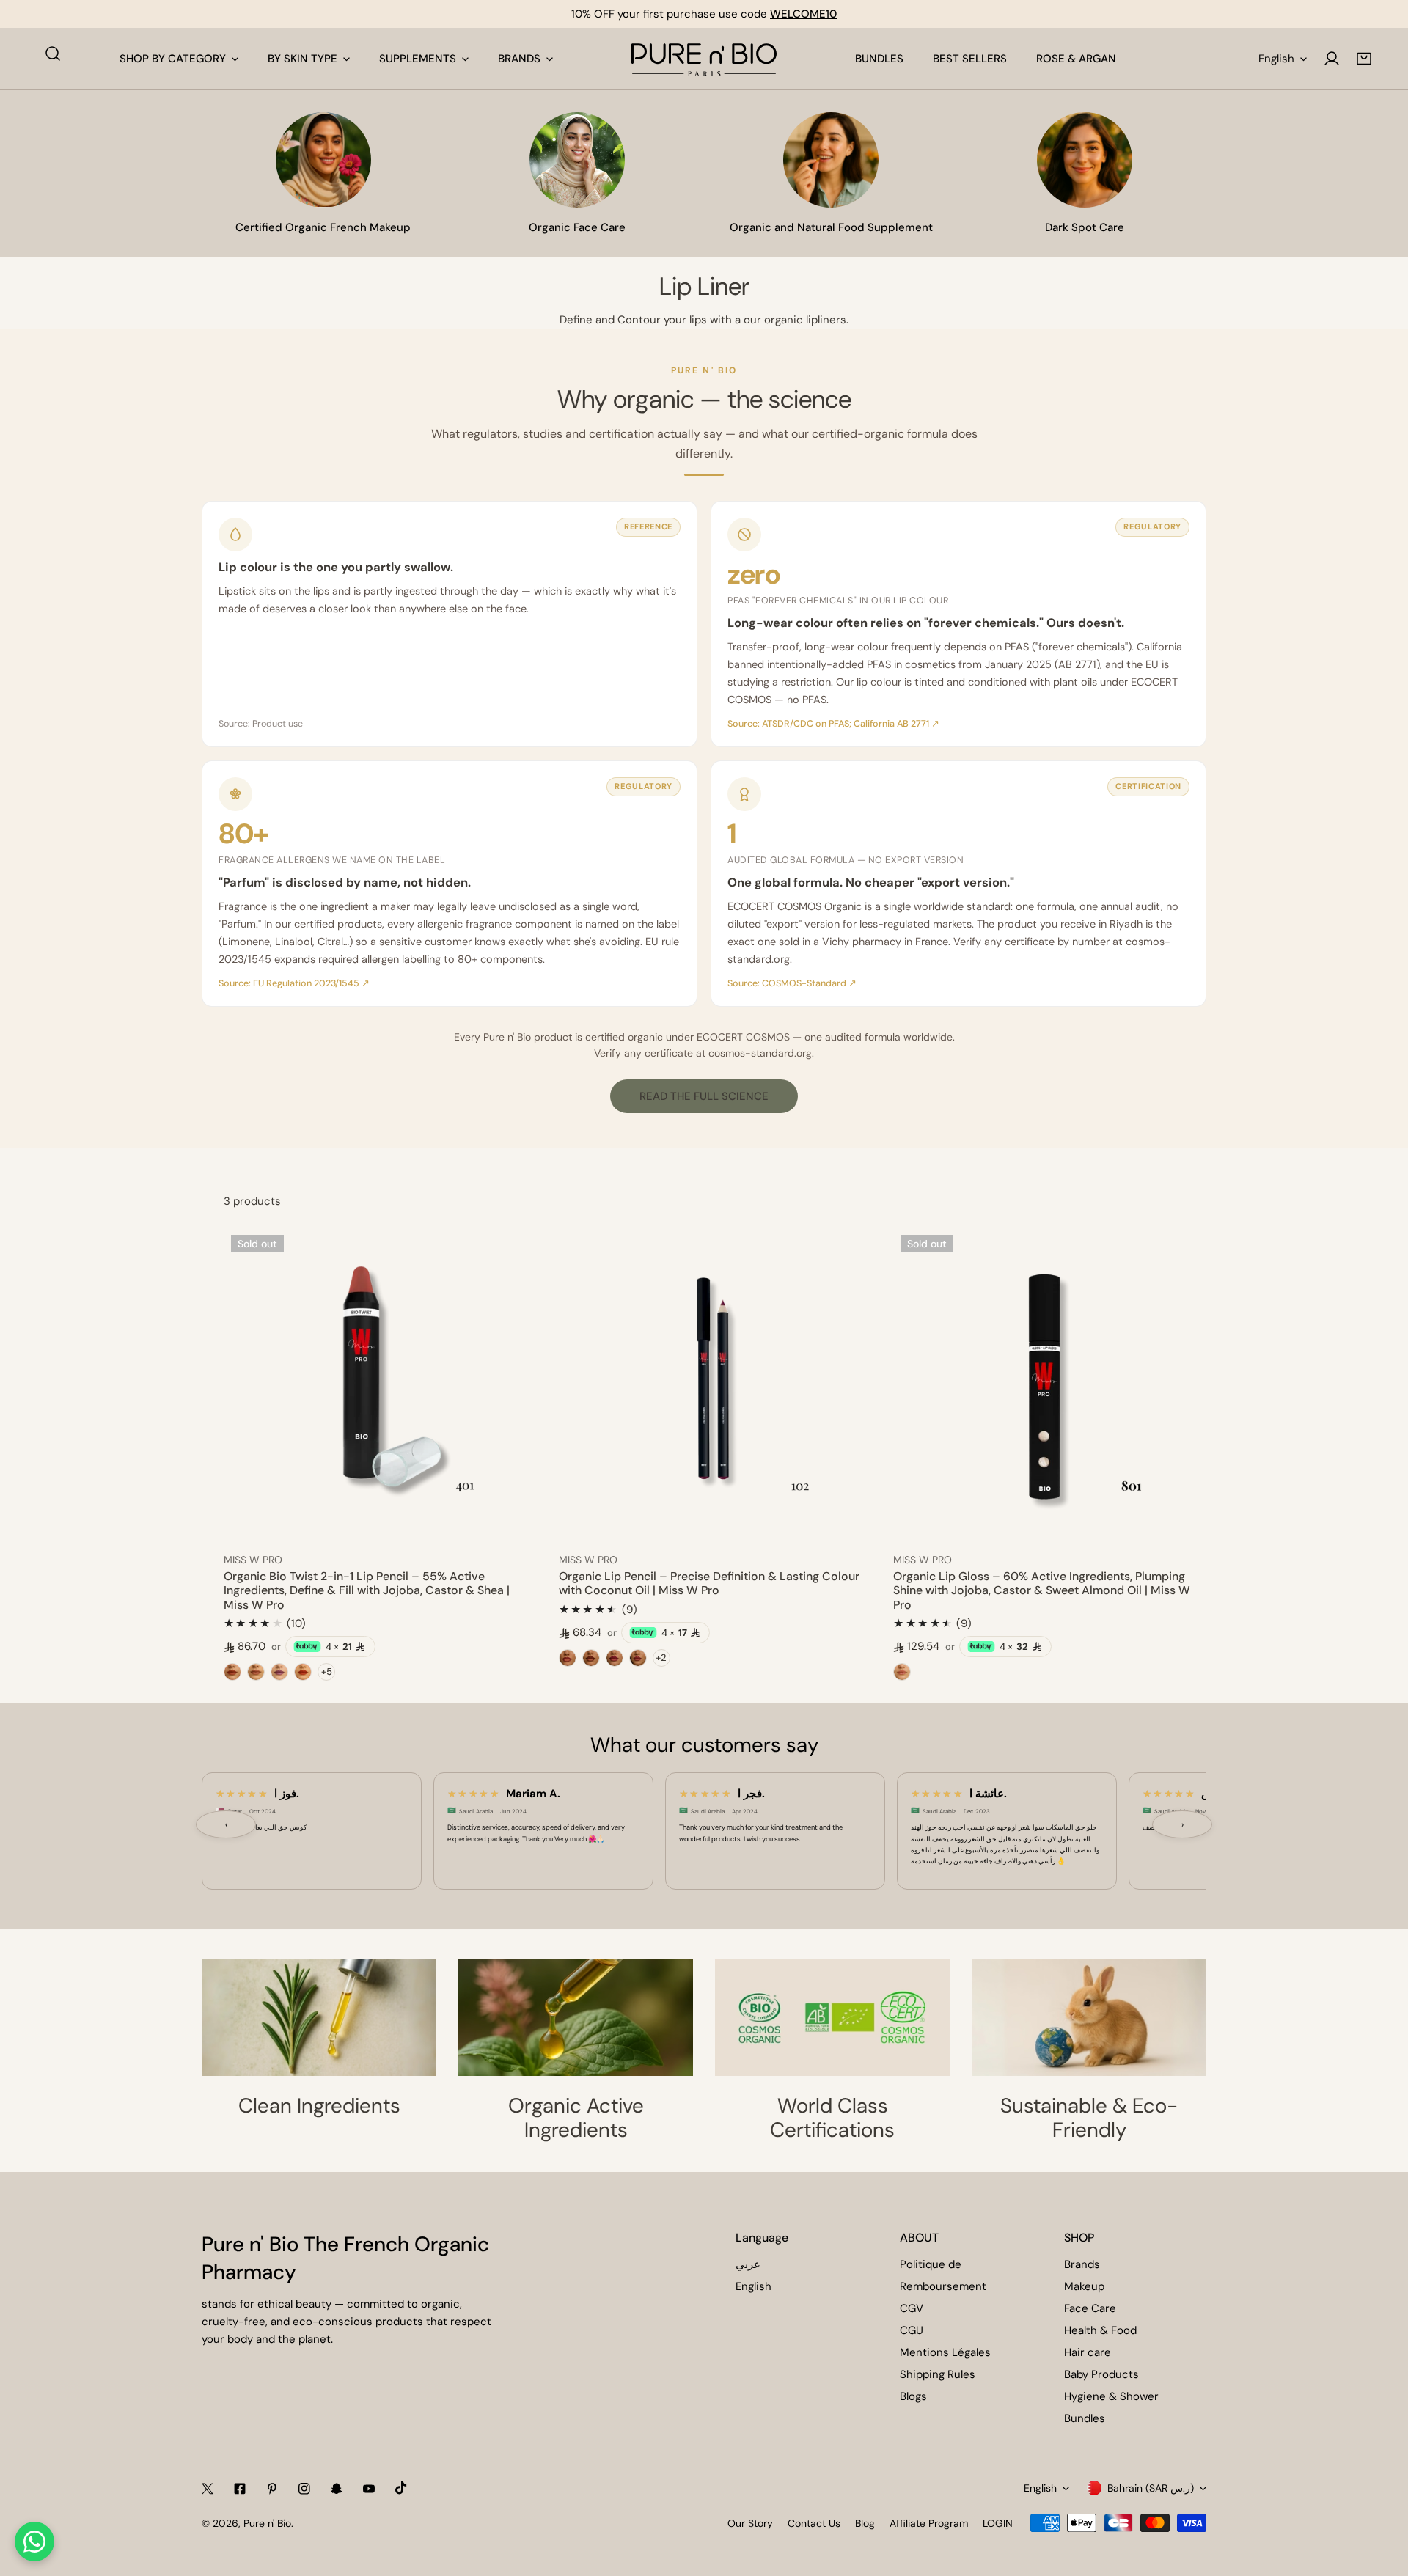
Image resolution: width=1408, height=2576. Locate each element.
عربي (748, 2264)
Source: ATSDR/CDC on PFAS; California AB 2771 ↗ (833, 724)
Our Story (750, 2523)
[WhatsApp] (34, 2542)
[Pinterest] (272, 2489)
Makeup (1084, 2286)
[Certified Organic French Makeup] (323, 160)
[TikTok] (401, 2488)
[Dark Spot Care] (1085, 160)
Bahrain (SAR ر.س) (1151, 2488)
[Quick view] (509, 1523)
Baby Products (1101, 2374)
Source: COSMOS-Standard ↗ (792, 983)
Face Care (1090, 2308)
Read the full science (704, 1096)
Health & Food (1100, 2330)
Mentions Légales (945, 2352)
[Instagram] (304, 2489)
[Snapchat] (337, 2489)
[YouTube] (369, 2489)
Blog (865, 2523)
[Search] (53, 54)
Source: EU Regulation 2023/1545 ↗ (294, 983)
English (1276, 59)
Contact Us (814, 2523)
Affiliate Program (929, 2523)
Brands (1082, 2264)
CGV (912, 2308)
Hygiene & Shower (1111, 2396)
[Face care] (577, 160)
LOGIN (998, 2523)
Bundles (1085, 2418)
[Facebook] (240, 2489)
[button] (1364, 59)
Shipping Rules (938, 2374)
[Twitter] (208, 2489)
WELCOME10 (803, 14)
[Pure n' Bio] (704, 59)
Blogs (913, 2396)
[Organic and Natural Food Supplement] (831, 160)
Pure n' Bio (267, 2523)
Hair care (1088, 2352)
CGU (912, 2330)
